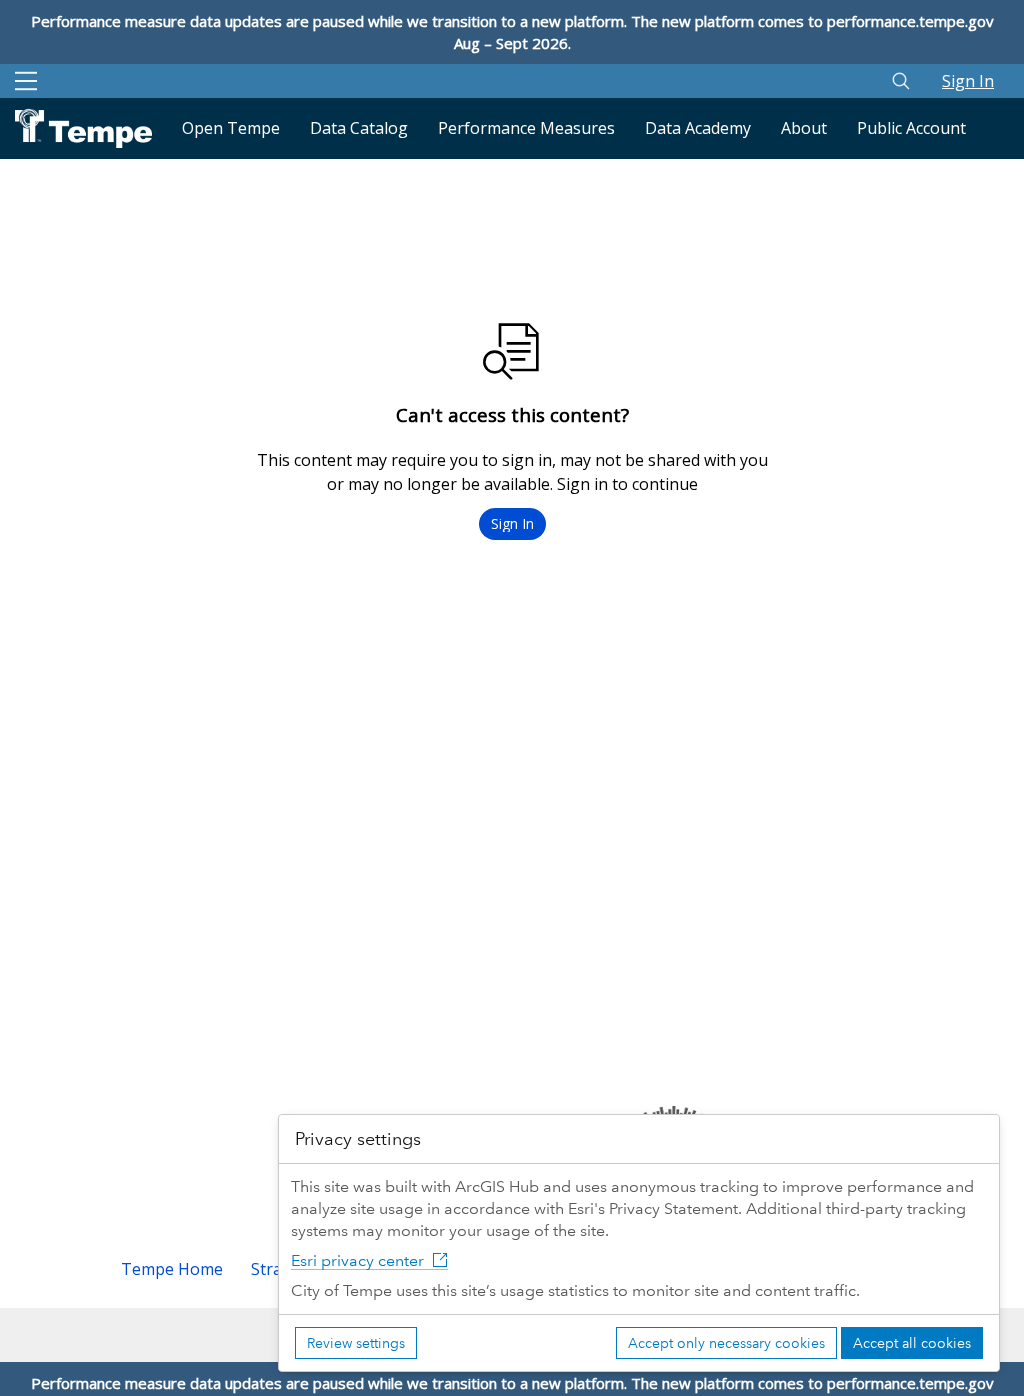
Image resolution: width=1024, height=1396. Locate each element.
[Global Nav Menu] (26, 81)
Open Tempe (231, 128)
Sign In (968, 81)
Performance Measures (526, 128)
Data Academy (698, 128)
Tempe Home (172, 1269)
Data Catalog (359, 128)
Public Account (911, 128)
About (804, 128)
